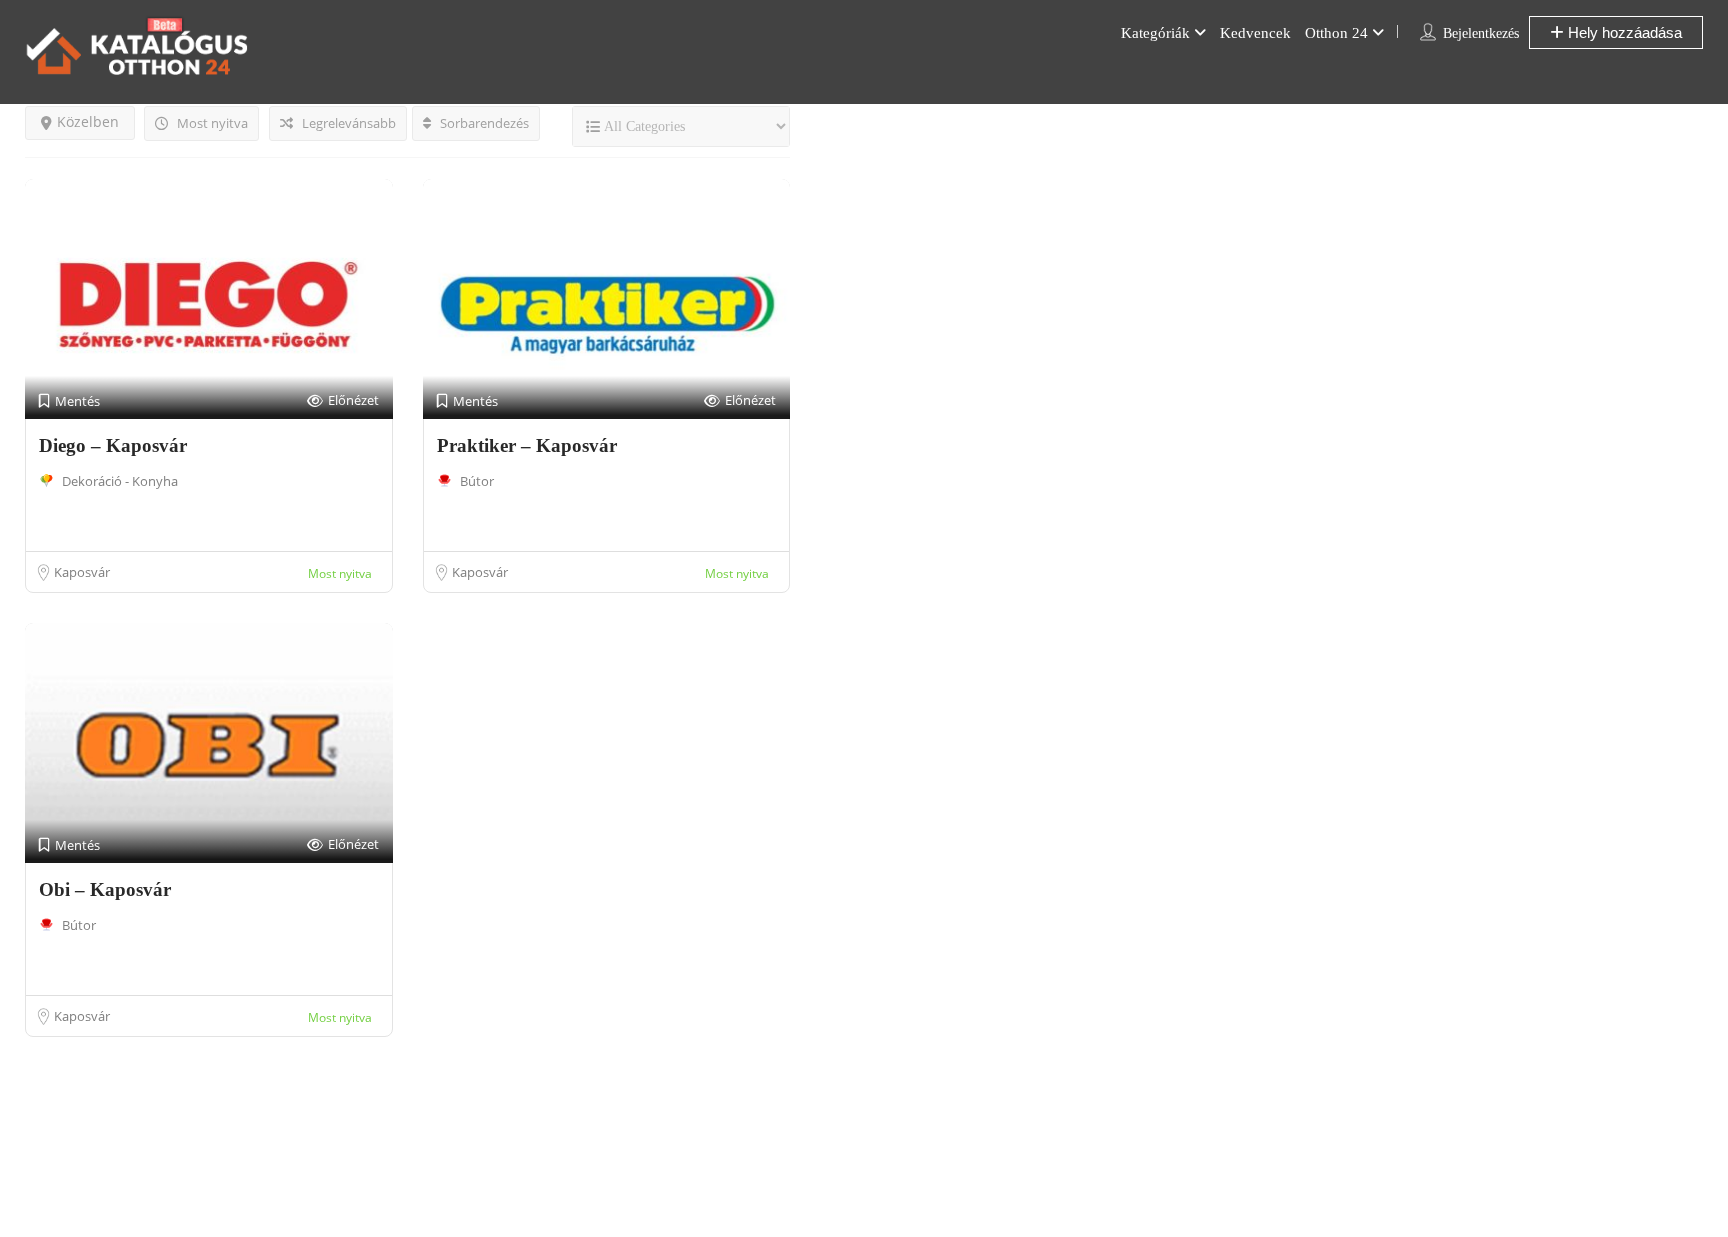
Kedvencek (1255, 33)
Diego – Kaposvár (113, 445)
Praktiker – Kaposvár (527, 445)
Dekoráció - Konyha (120, 481)
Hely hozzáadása (1623, 32)
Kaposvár (82, 572)
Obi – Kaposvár (105, 889)
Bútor (477, 481)
